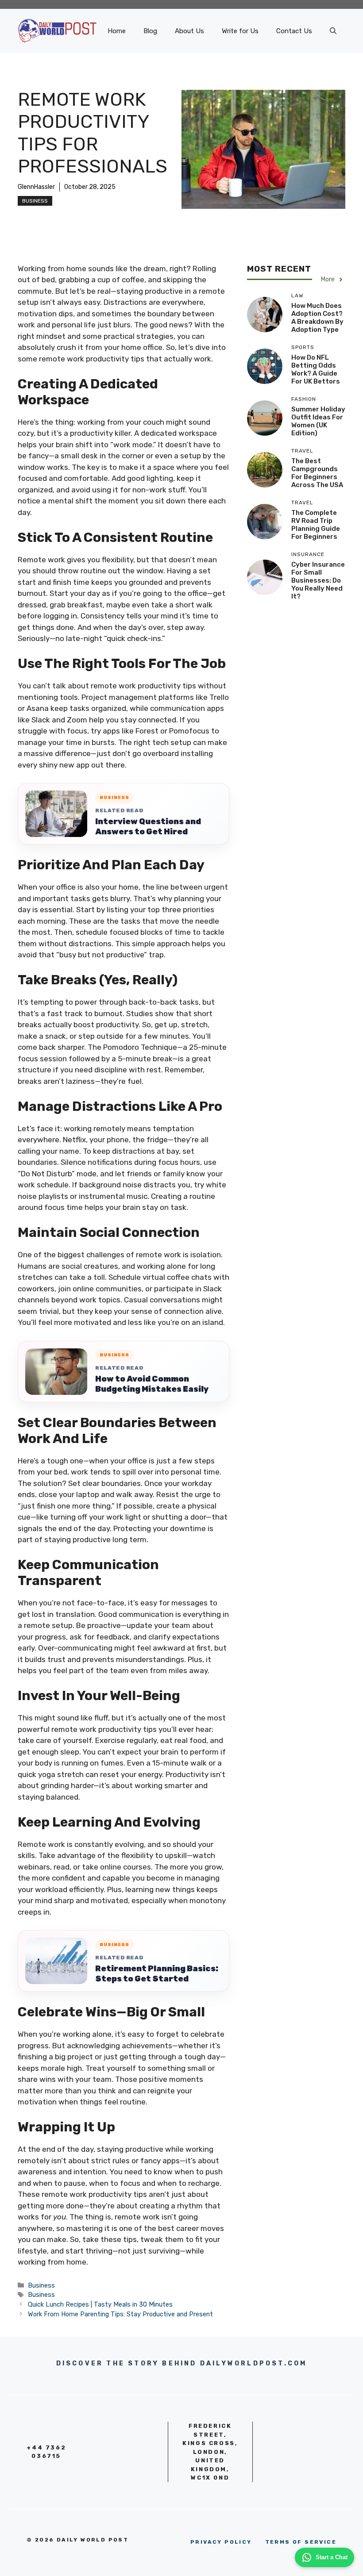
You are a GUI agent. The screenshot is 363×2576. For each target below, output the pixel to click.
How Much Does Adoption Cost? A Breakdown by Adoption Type (317, 318)
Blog (150, 31)
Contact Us (294, 31)
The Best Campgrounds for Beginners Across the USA (317, 473)
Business (35, 201)
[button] (333, 31)
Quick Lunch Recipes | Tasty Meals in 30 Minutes (100, 2304)
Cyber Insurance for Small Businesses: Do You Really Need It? (318, 580)
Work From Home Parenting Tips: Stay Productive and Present (120, 2314)
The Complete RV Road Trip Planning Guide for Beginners (316, 525)
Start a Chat (332, 2557)
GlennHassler (36, 187)
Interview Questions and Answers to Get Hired (148, 827)
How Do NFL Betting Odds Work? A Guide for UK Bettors (316, 369)
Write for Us (240, 31)
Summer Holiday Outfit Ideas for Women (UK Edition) (318, 421)
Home (117, 31)
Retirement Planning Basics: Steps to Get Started (157, 1974)
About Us (189, 31)
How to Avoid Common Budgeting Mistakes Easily (152, 1384)
